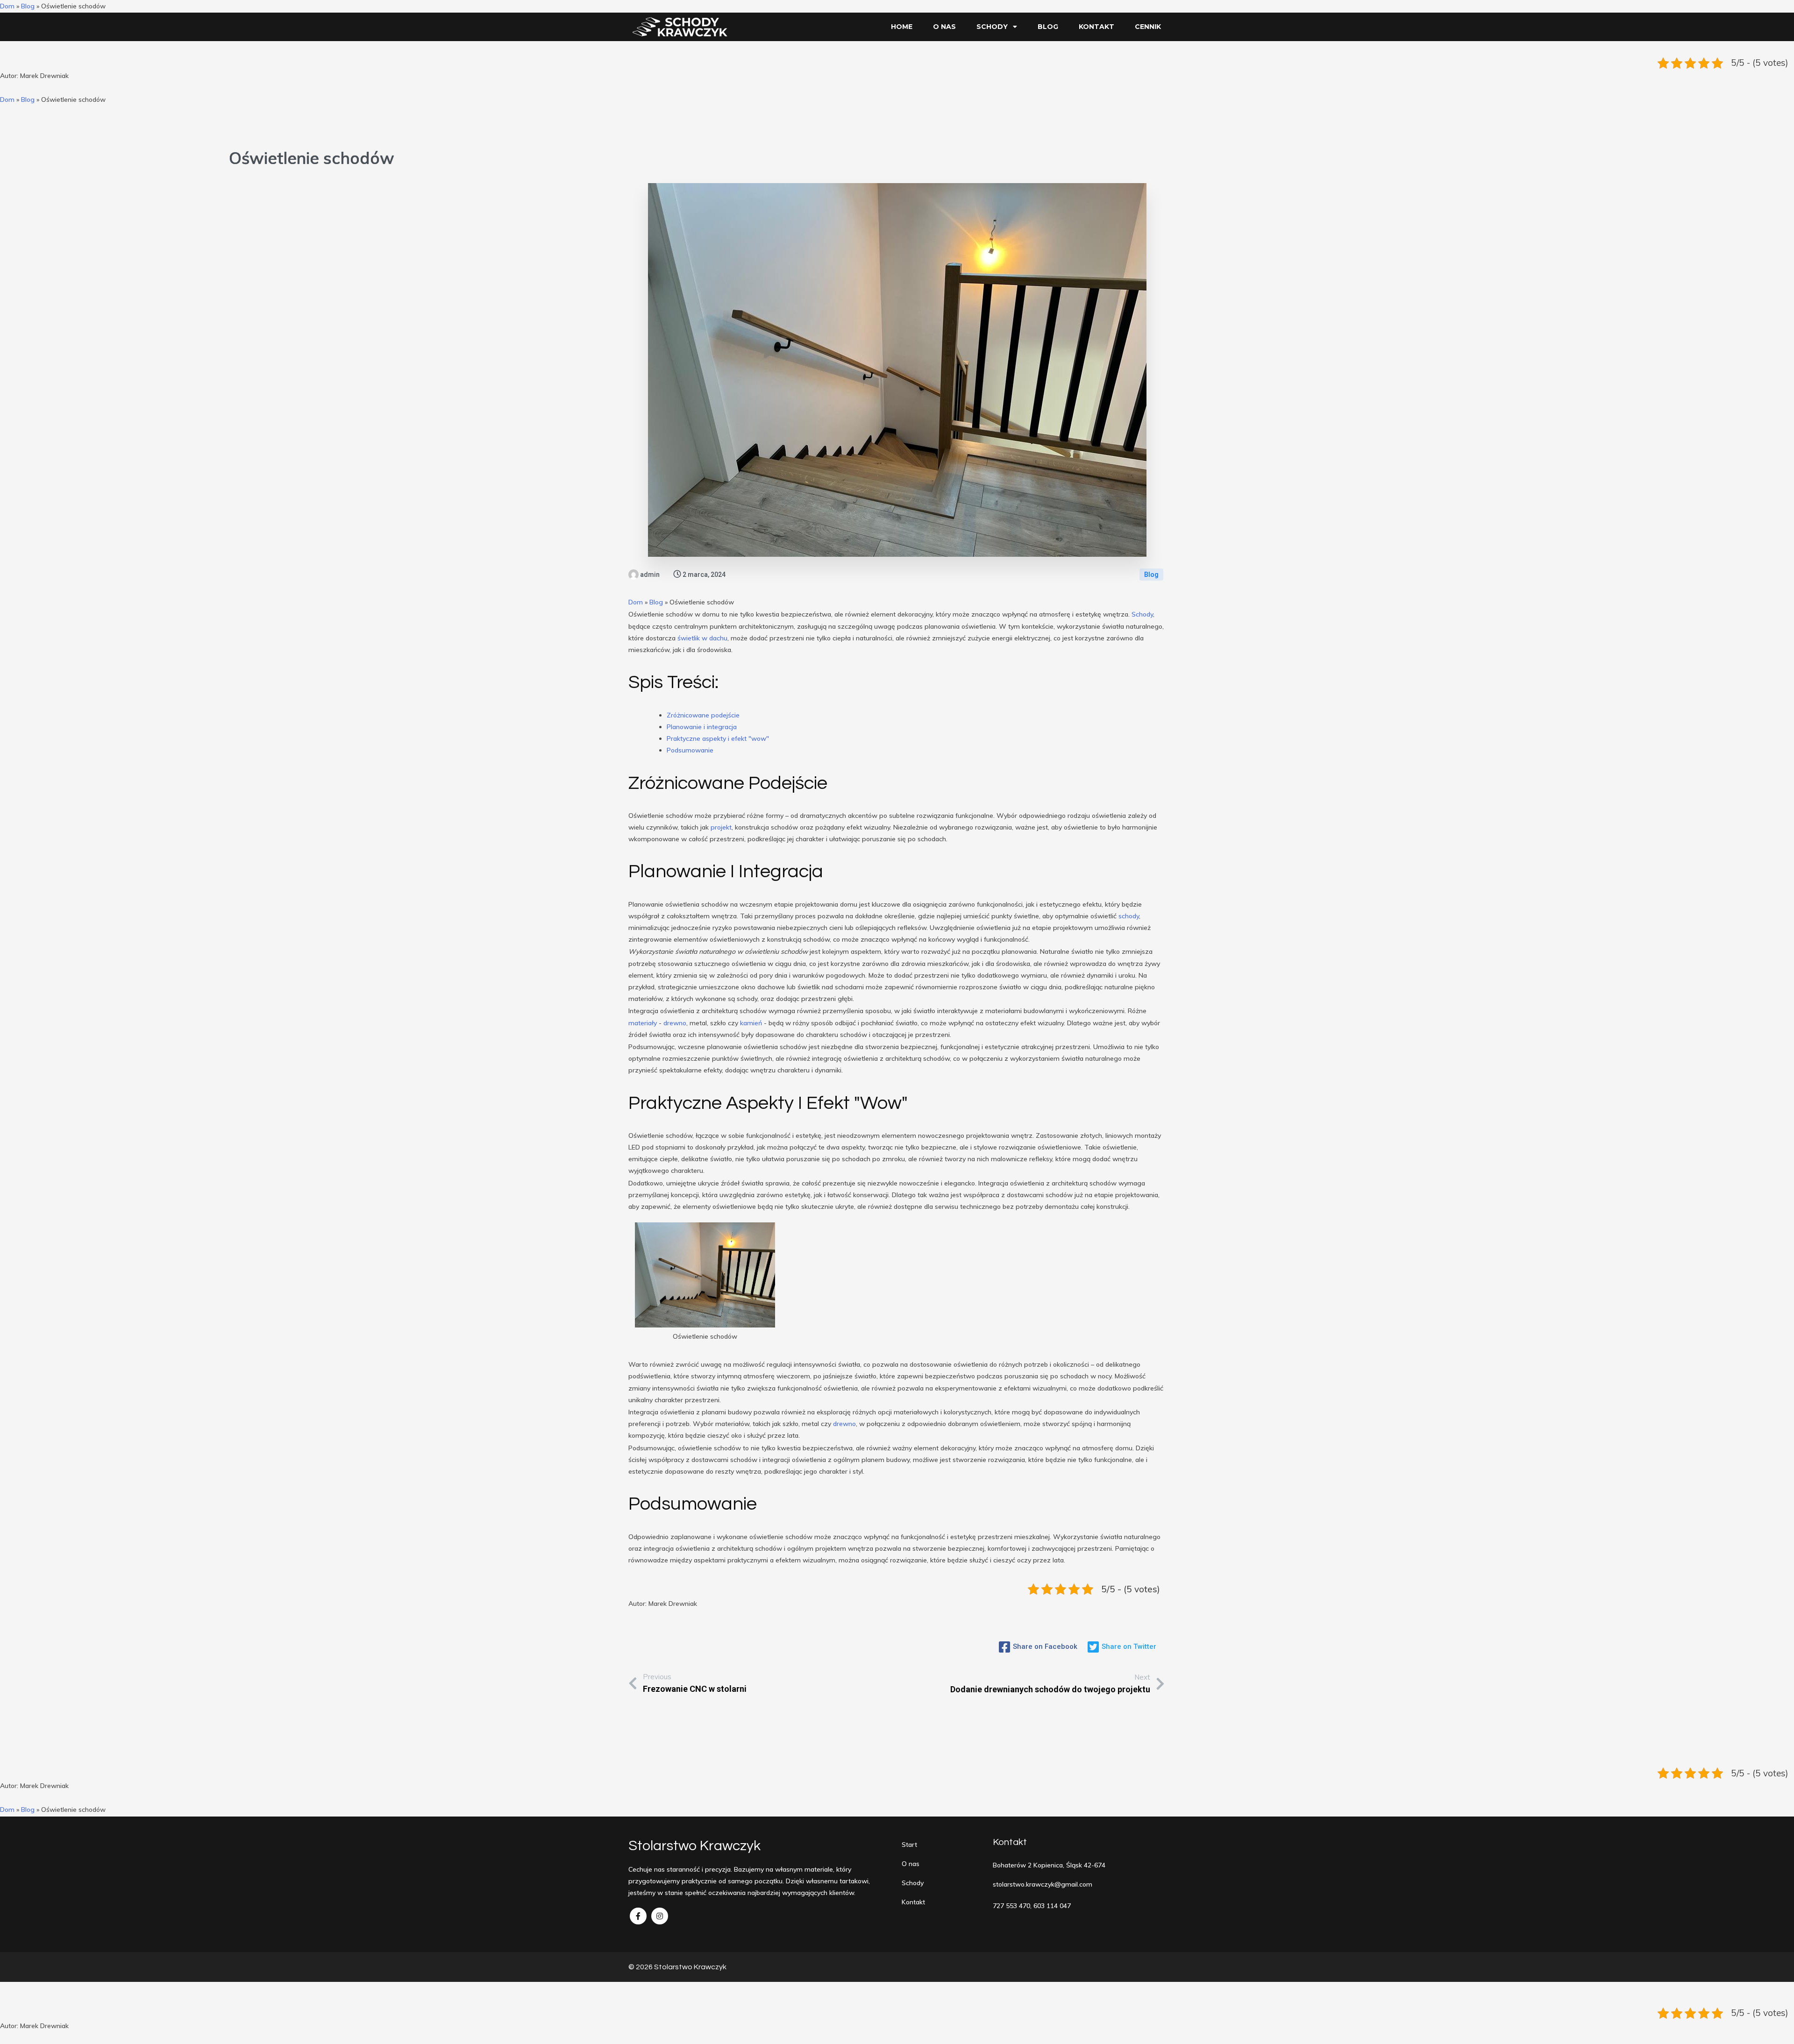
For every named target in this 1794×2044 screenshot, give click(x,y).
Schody (1142, 614)
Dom (7, 6)
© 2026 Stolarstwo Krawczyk (677, 1967)
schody (1129, 916)
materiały (643, 1023)
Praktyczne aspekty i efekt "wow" (718, 738)
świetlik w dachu (702, 638)
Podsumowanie (690, 750)
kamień (751, 1023)
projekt (721, 827)
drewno (675, 1023)
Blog (28, 6)
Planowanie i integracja (702, 727)
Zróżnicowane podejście (703, 715)
